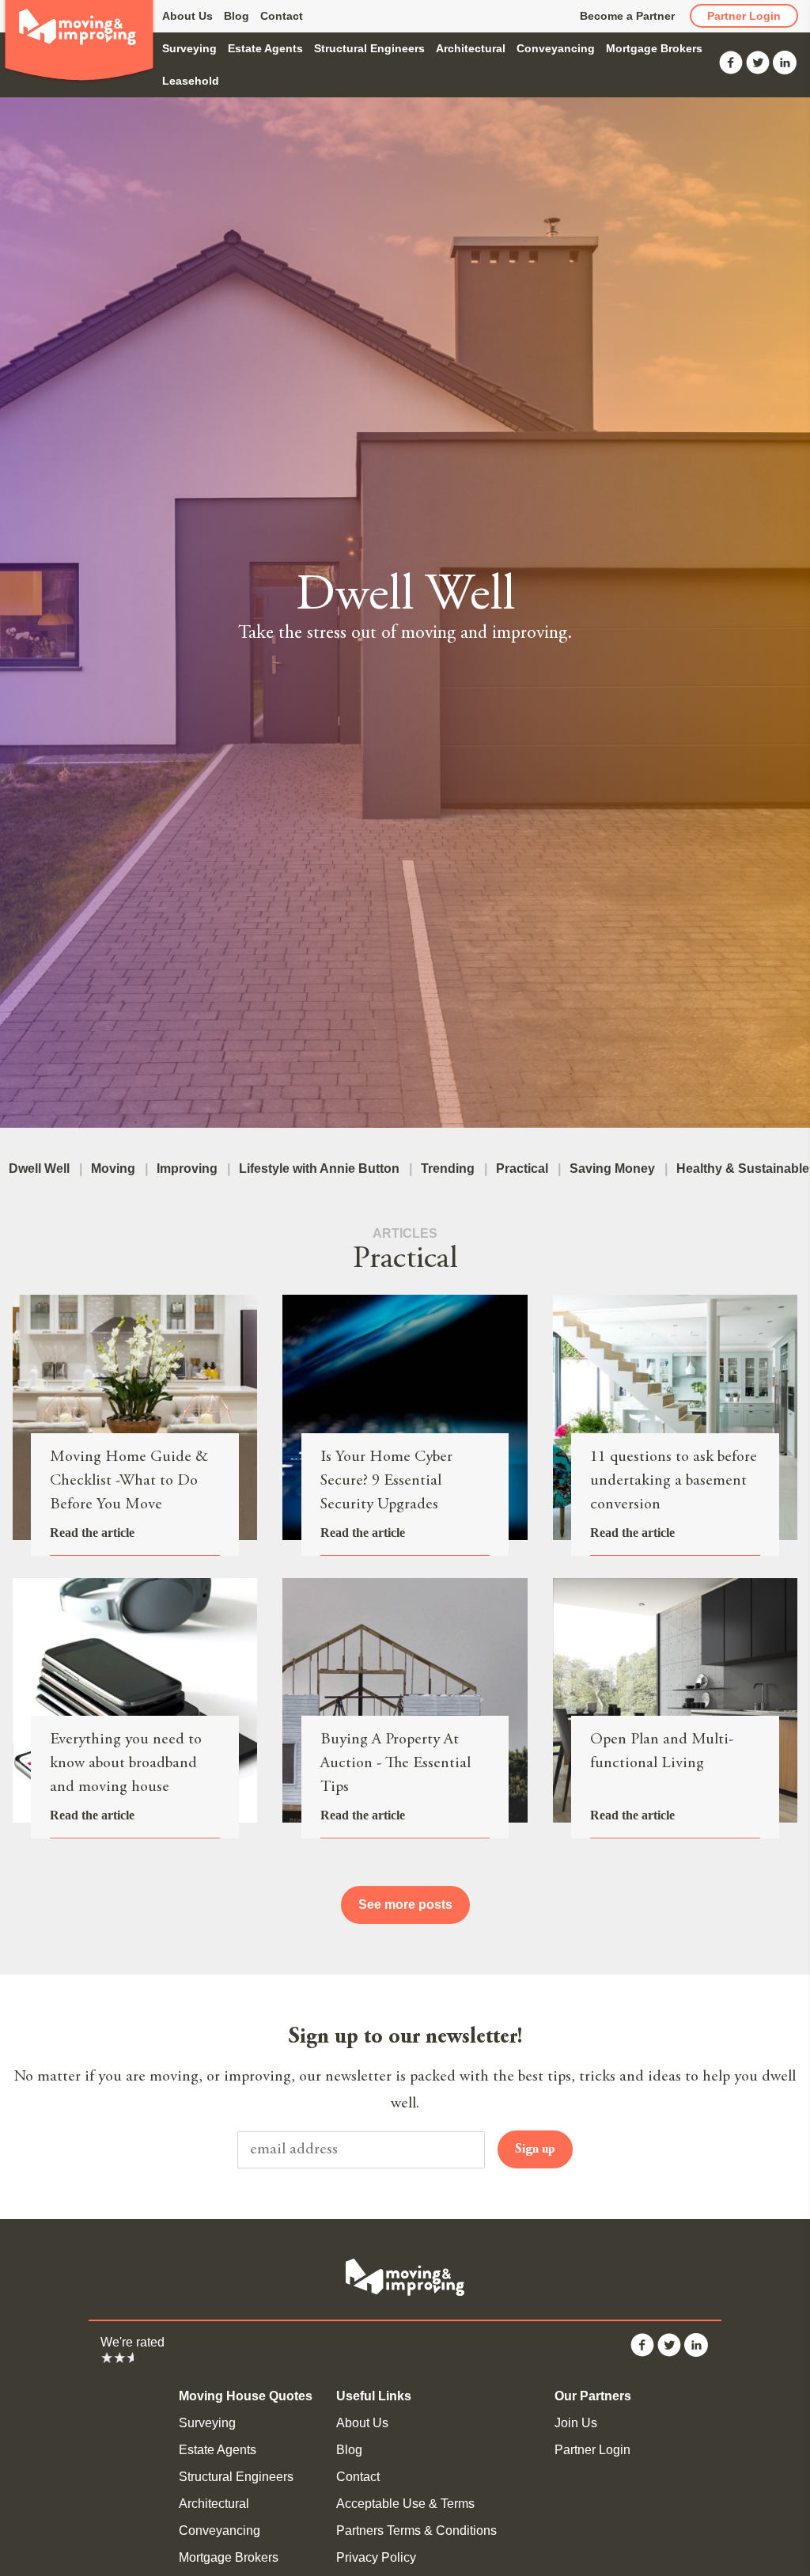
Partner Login (744, 16)
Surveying (189, 48)
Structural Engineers (369, 48)
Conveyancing (556, 48)
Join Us (576, 2423)
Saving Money (612, 1168)
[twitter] (758, 70)
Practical (522, 1168)
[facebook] (731, 70)
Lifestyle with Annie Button (319, 1168)
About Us (187, 16)
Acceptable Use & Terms (405, 2504)
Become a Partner (627, 16)
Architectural (471, 48)
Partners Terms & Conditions (416, 2530)
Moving (113, 1168)
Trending (448, 1168)
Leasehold (191, 81)
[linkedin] (785, 70)
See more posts (405, 1904)
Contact (282, 16)
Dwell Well (39, 1168)
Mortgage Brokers (654, 48)
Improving (187, 1168)
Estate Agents (265, 48)
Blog (237, 16)
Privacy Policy (376, 2557)
